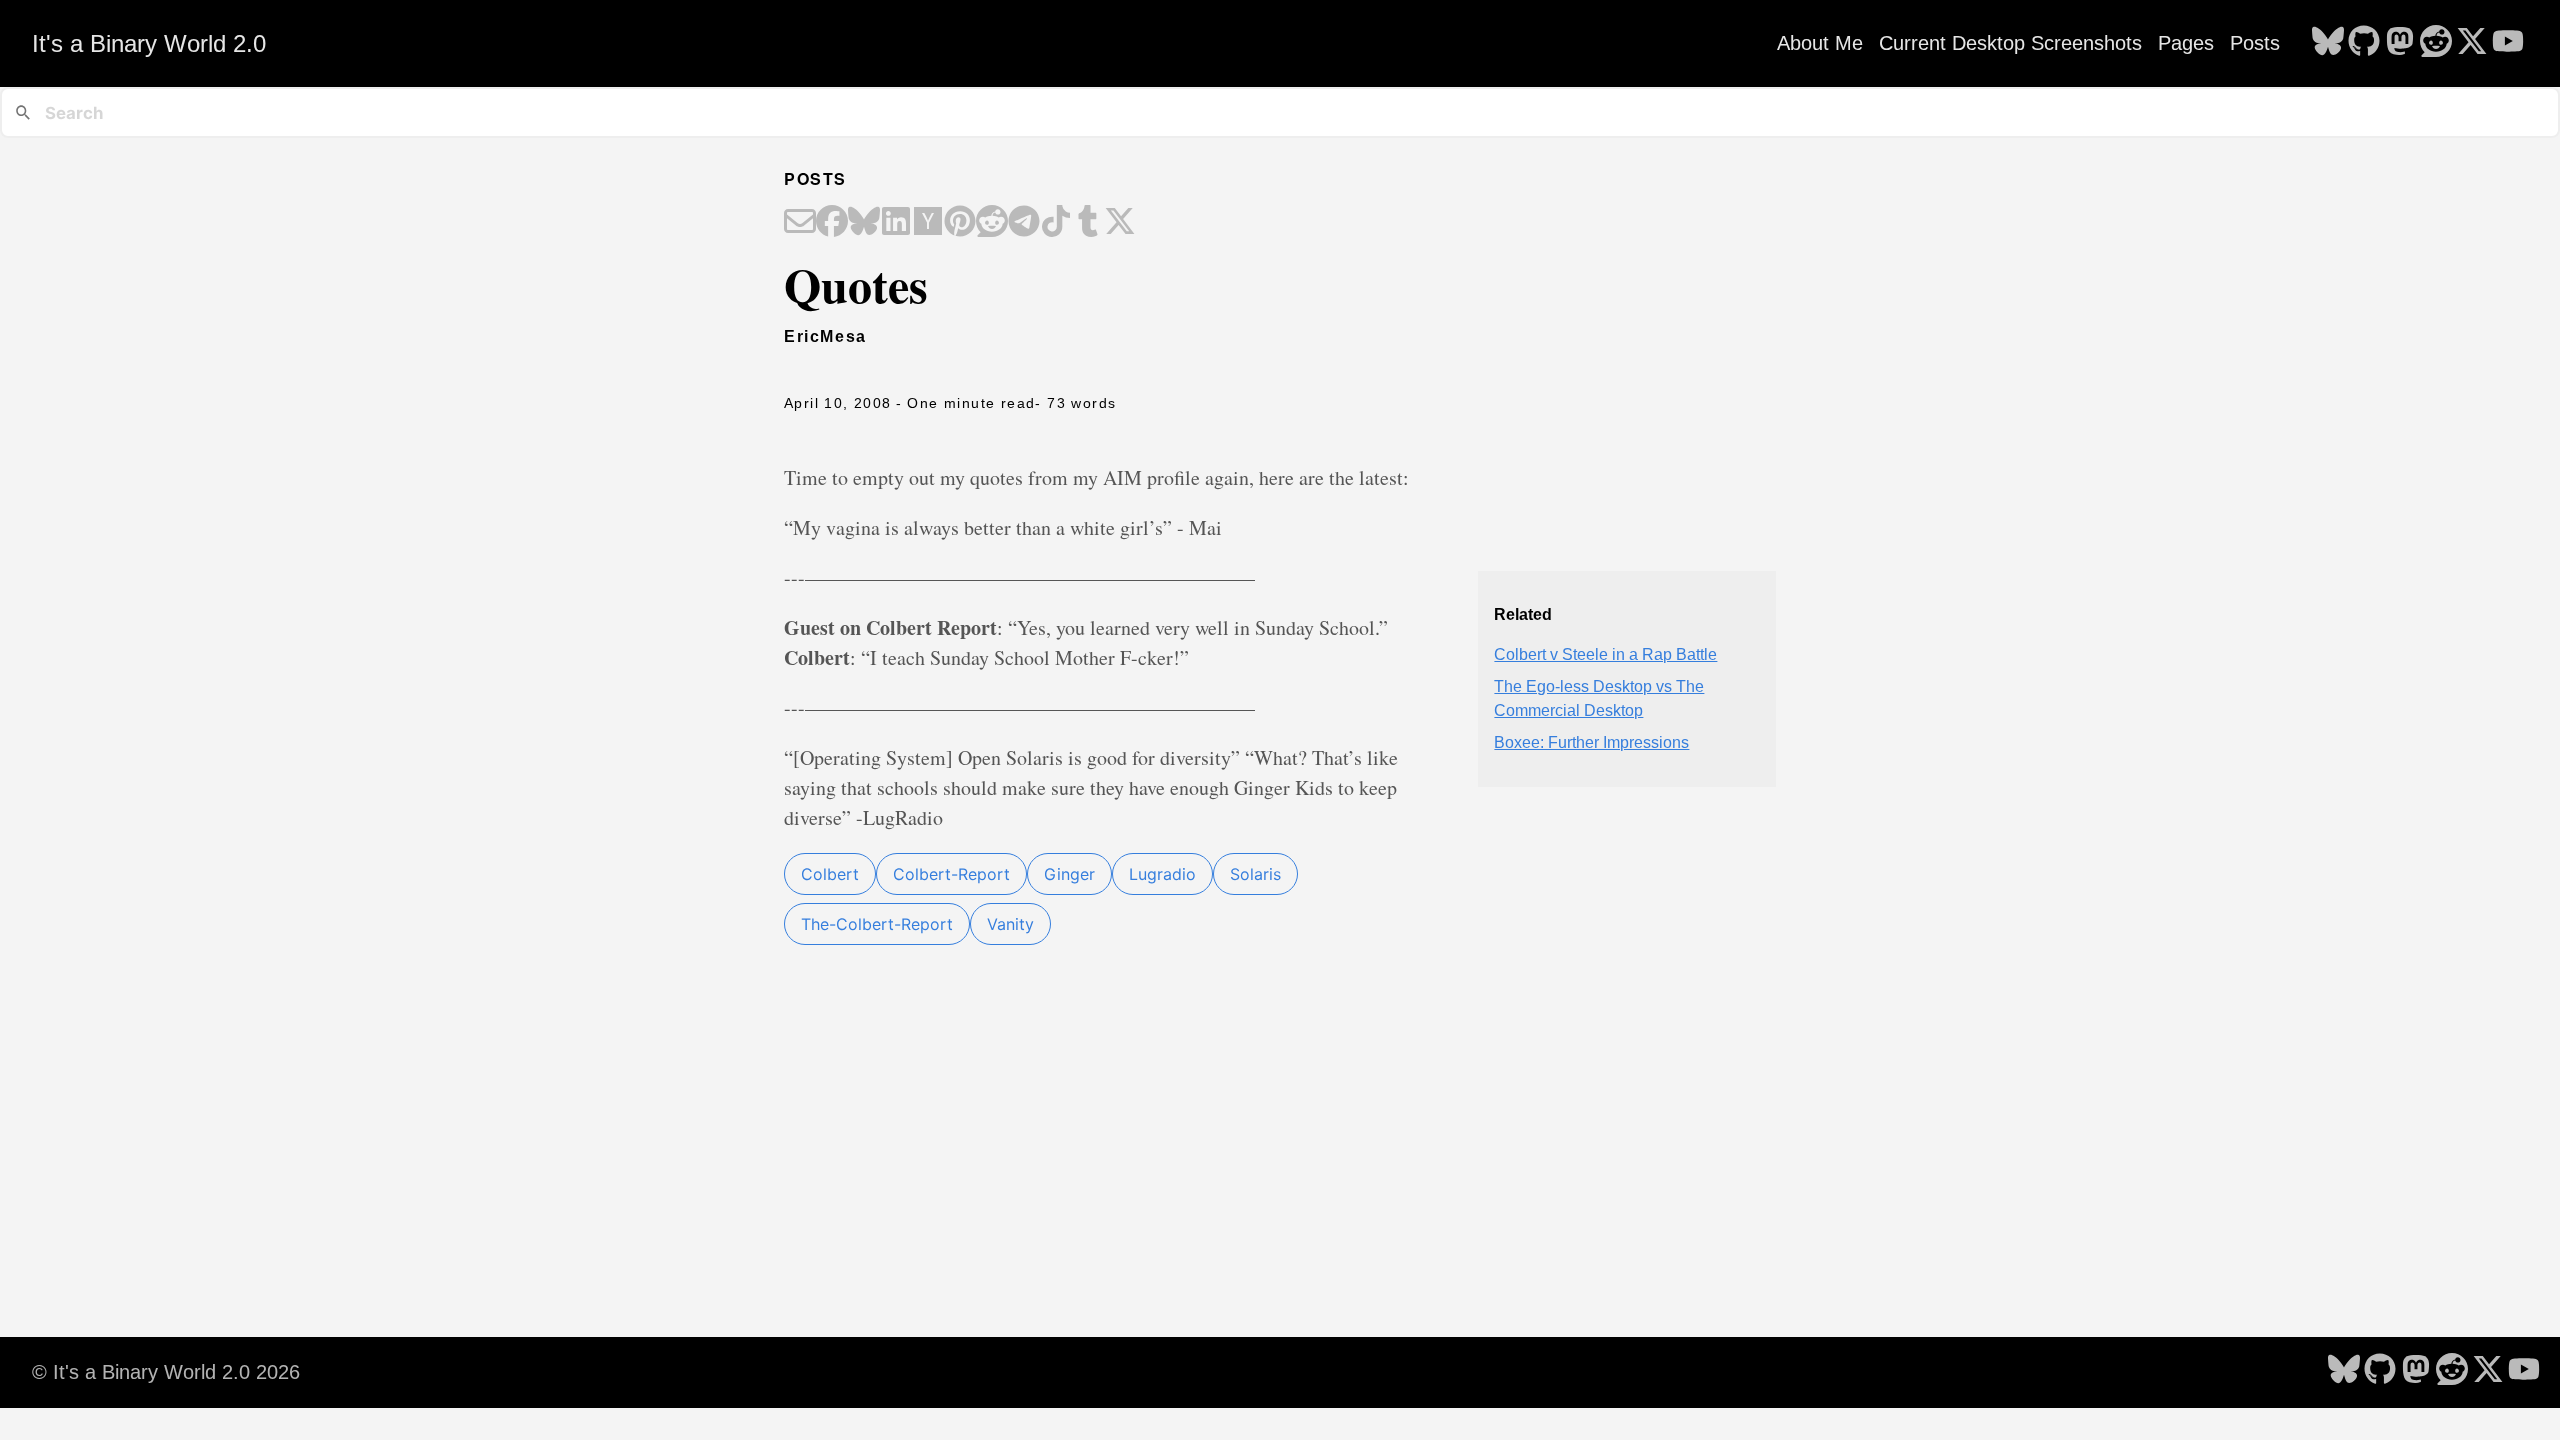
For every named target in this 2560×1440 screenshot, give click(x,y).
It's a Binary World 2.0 (149, 43)
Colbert (830, 874)
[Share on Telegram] (1024, 223)
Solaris (1255, 874)
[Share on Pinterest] (960, 223)
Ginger (1069, 874)
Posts (2255, 43)
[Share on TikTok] (1056, 223)
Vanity (1010, 924)
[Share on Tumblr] (1088, 223)
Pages (2186, 43)
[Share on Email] (800, 223)
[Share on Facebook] (832, 223)
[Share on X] (1120, 223)
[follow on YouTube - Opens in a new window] (2508, 43)
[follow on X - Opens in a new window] (2472, 43)
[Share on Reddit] (992, 223)
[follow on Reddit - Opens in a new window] (2436, 43)
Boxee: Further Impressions (1591, 742)
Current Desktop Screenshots (2010, 43)
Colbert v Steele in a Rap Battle (1605, 654)
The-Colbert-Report (877, 924)
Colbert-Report (951, 874)
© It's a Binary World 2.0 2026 (166, 1372)
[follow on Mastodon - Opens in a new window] (2400, 43)
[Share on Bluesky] (864, 223)
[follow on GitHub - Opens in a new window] (2364, 43)
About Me (1820, 43)
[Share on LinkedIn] (896, 223)
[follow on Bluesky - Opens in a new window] (2328, 43)
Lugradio (1162, 874)
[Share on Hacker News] (928, 223)
